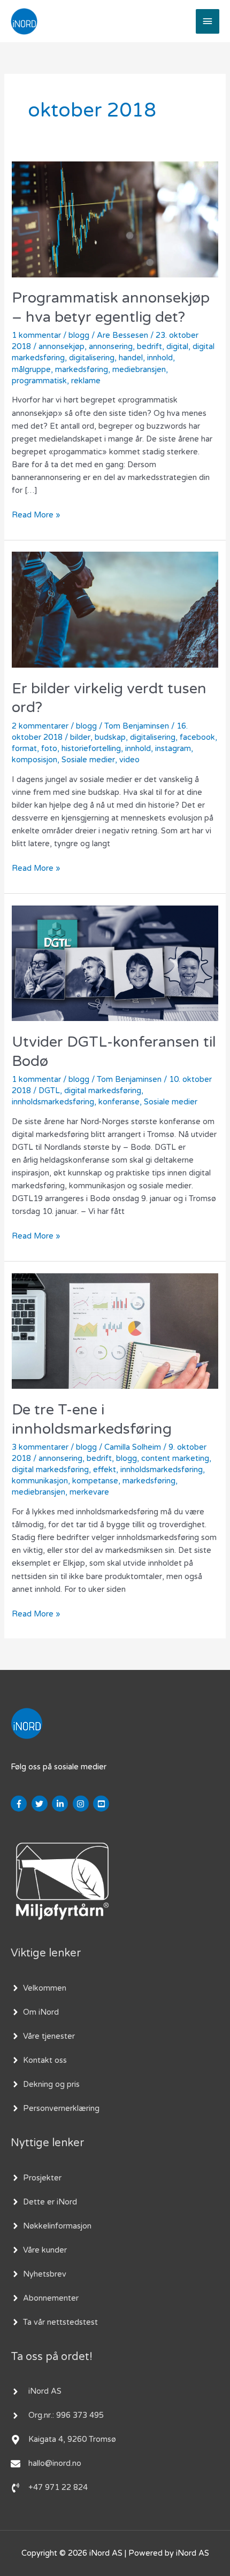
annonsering (111, 347)
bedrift (149, 347)
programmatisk (39, 381)
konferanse (119, 1102)
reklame (86, 381)
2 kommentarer (40, 726)
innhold (160, 358)
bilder (80, 737)
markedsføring (82, 370)
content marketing (175, 1459)
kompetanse (95, 1481)
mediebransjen (139, 370)
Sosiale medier (88, 760)
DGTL (49, 1091)
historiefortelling (91, 749)
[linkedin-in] (61, 1804)
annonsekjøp (62, 347)
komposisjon (34, 760)
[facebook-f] (20, 1804)
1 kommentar (36, 335)
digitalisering (92, 358)
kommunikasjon (40, 1481)
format (24, 749)
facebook (197, 737)
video (129, 760)
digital (177, 347)
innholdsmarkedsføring (53, 1102)
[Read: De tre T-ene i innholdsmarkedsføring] (115, 1331)
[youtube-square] (102, 1804)
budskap (110, 737)
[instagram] (82, 1804)
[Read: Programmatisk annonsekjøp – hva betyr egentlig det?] (115, 219)
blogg (79, 335)
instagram (173, 749)
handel (131, 358)
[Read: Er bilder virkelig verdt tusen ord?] (115, 609)
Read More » (36, 514)
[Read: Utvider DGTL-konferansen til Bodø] (115, 963)
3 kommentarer (40, 1447)
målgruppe (31, 370)
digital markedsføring (103, 1091)
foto (49, 749)
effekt (105, 1470)
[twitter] (41, 1804)
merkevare (89, 1492)
